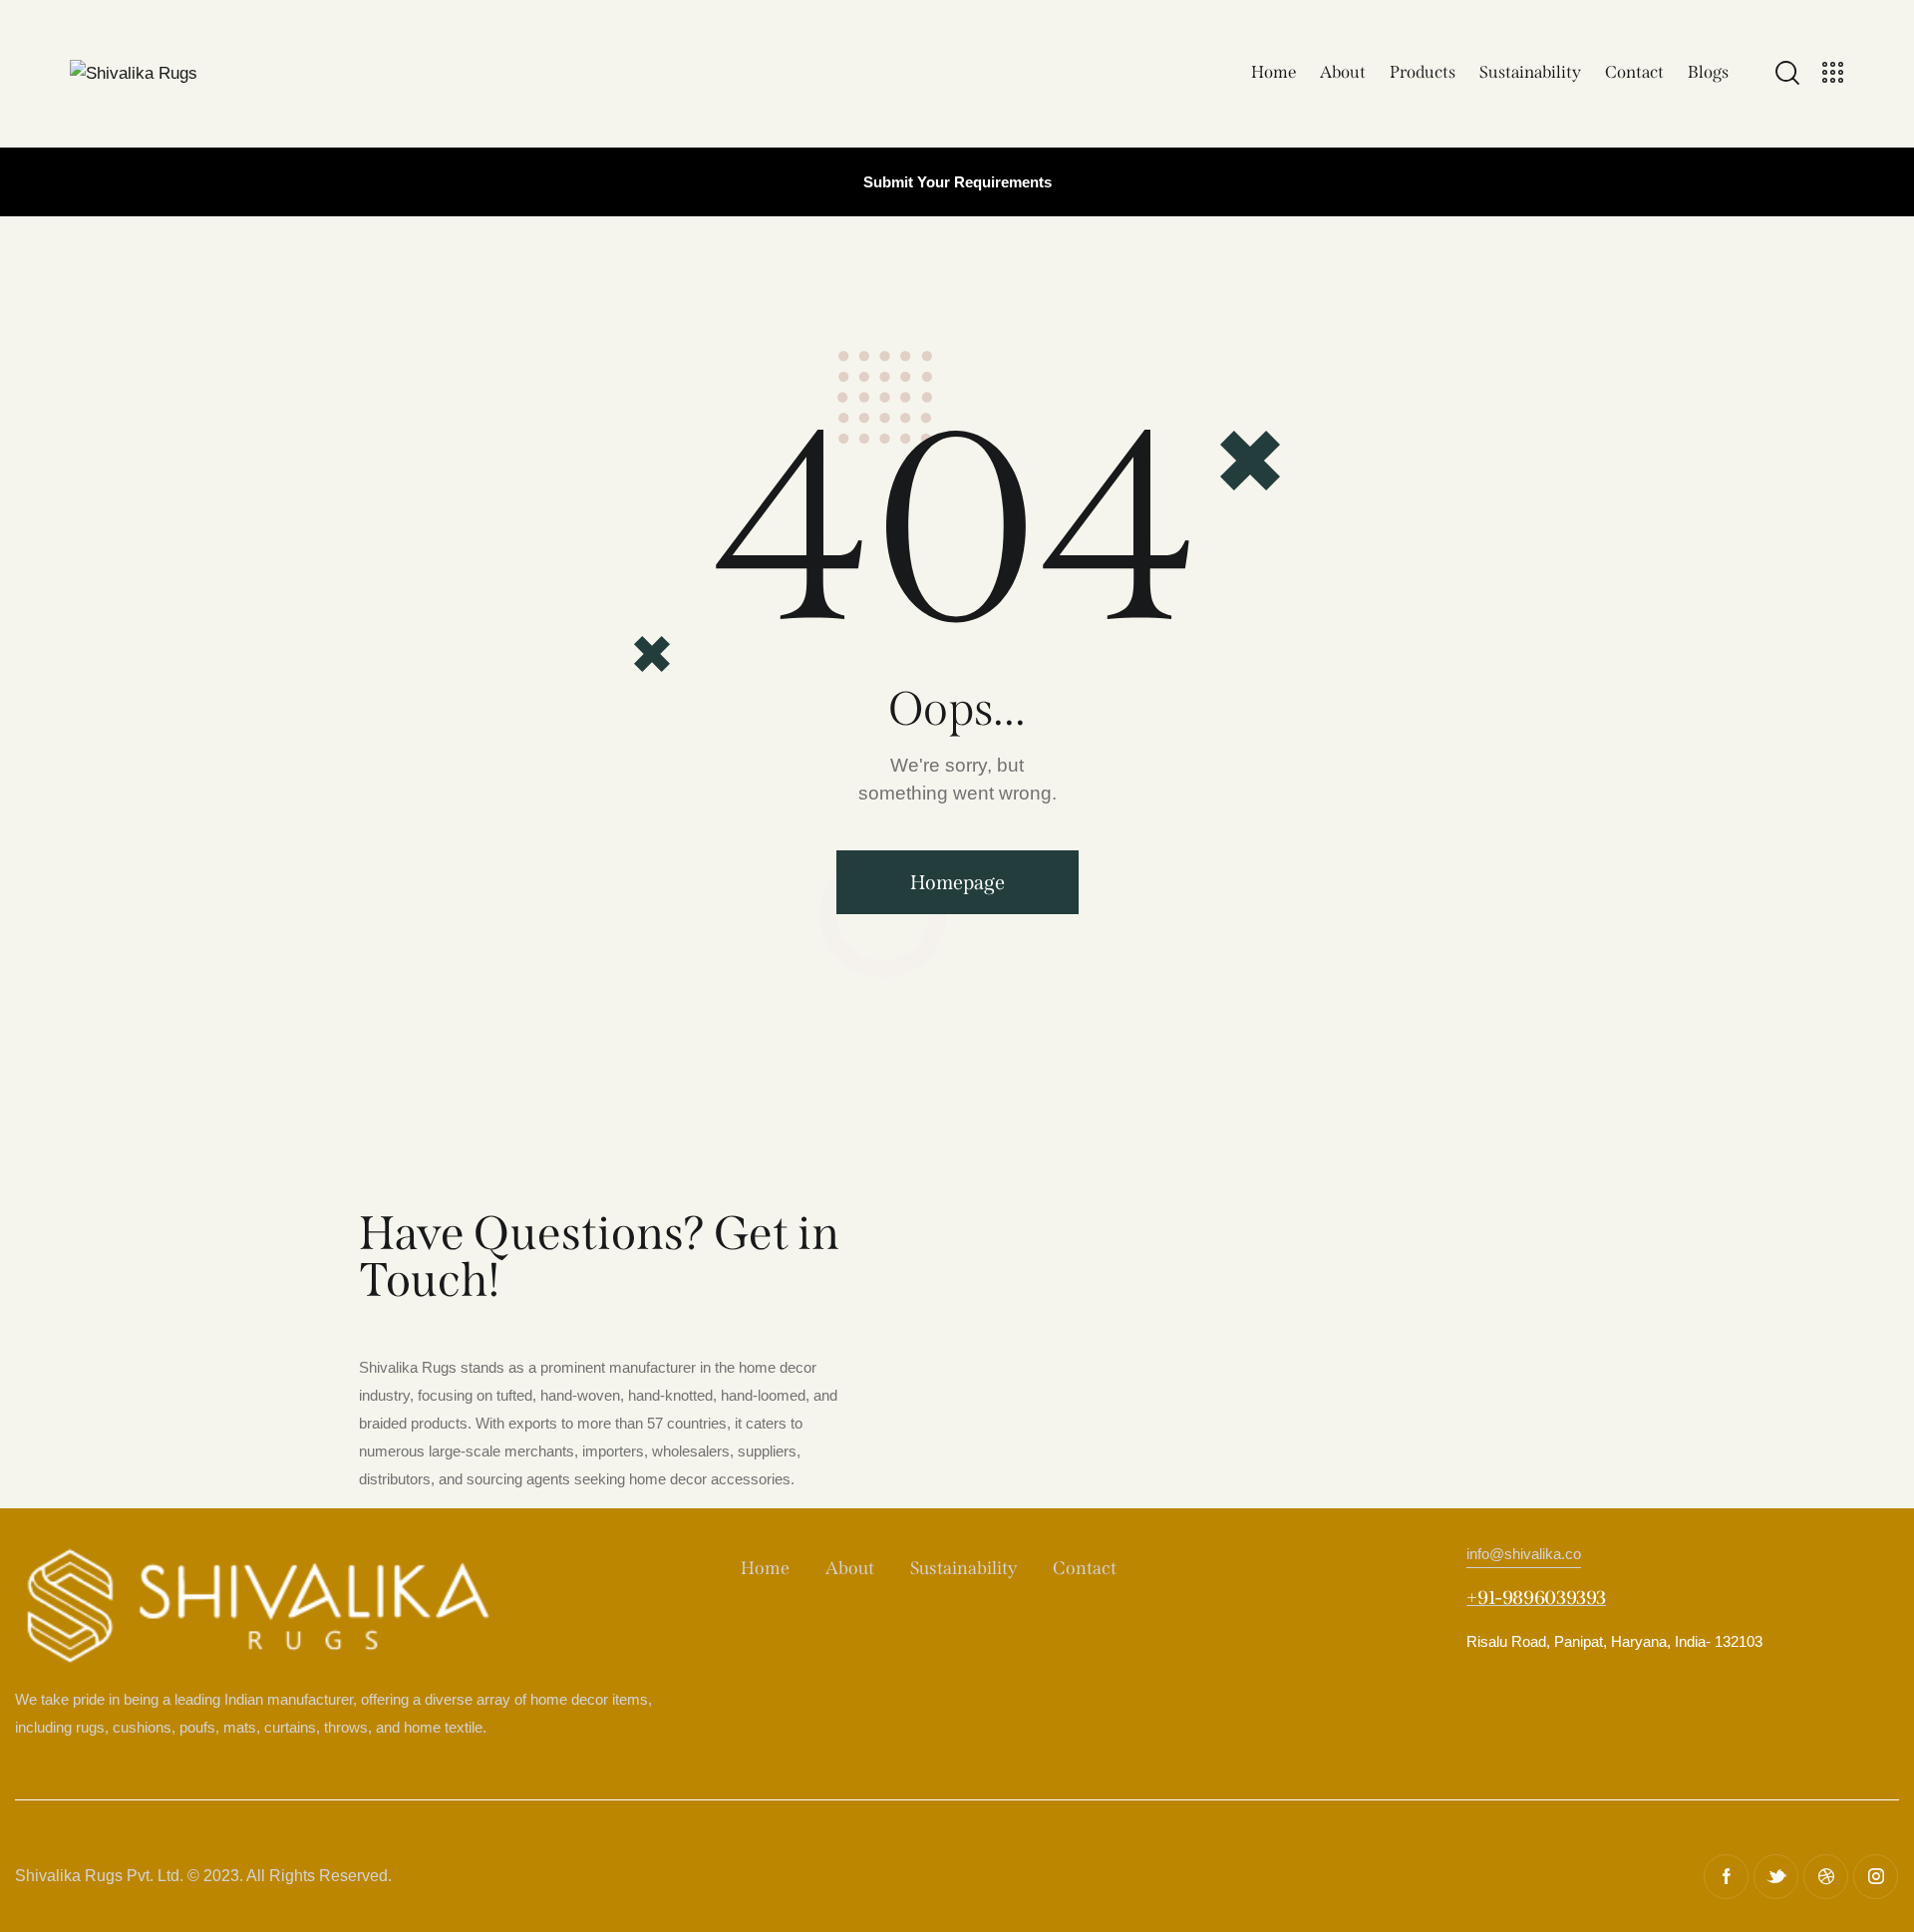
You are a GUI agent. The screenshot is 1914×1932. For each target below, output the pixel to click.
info (1524, 1554)
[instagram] (1876, 1877)
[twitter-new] (1776, 1877)
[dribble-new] (1826, 1877)
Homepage (957, 882)
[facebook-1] (1726, 1877)
